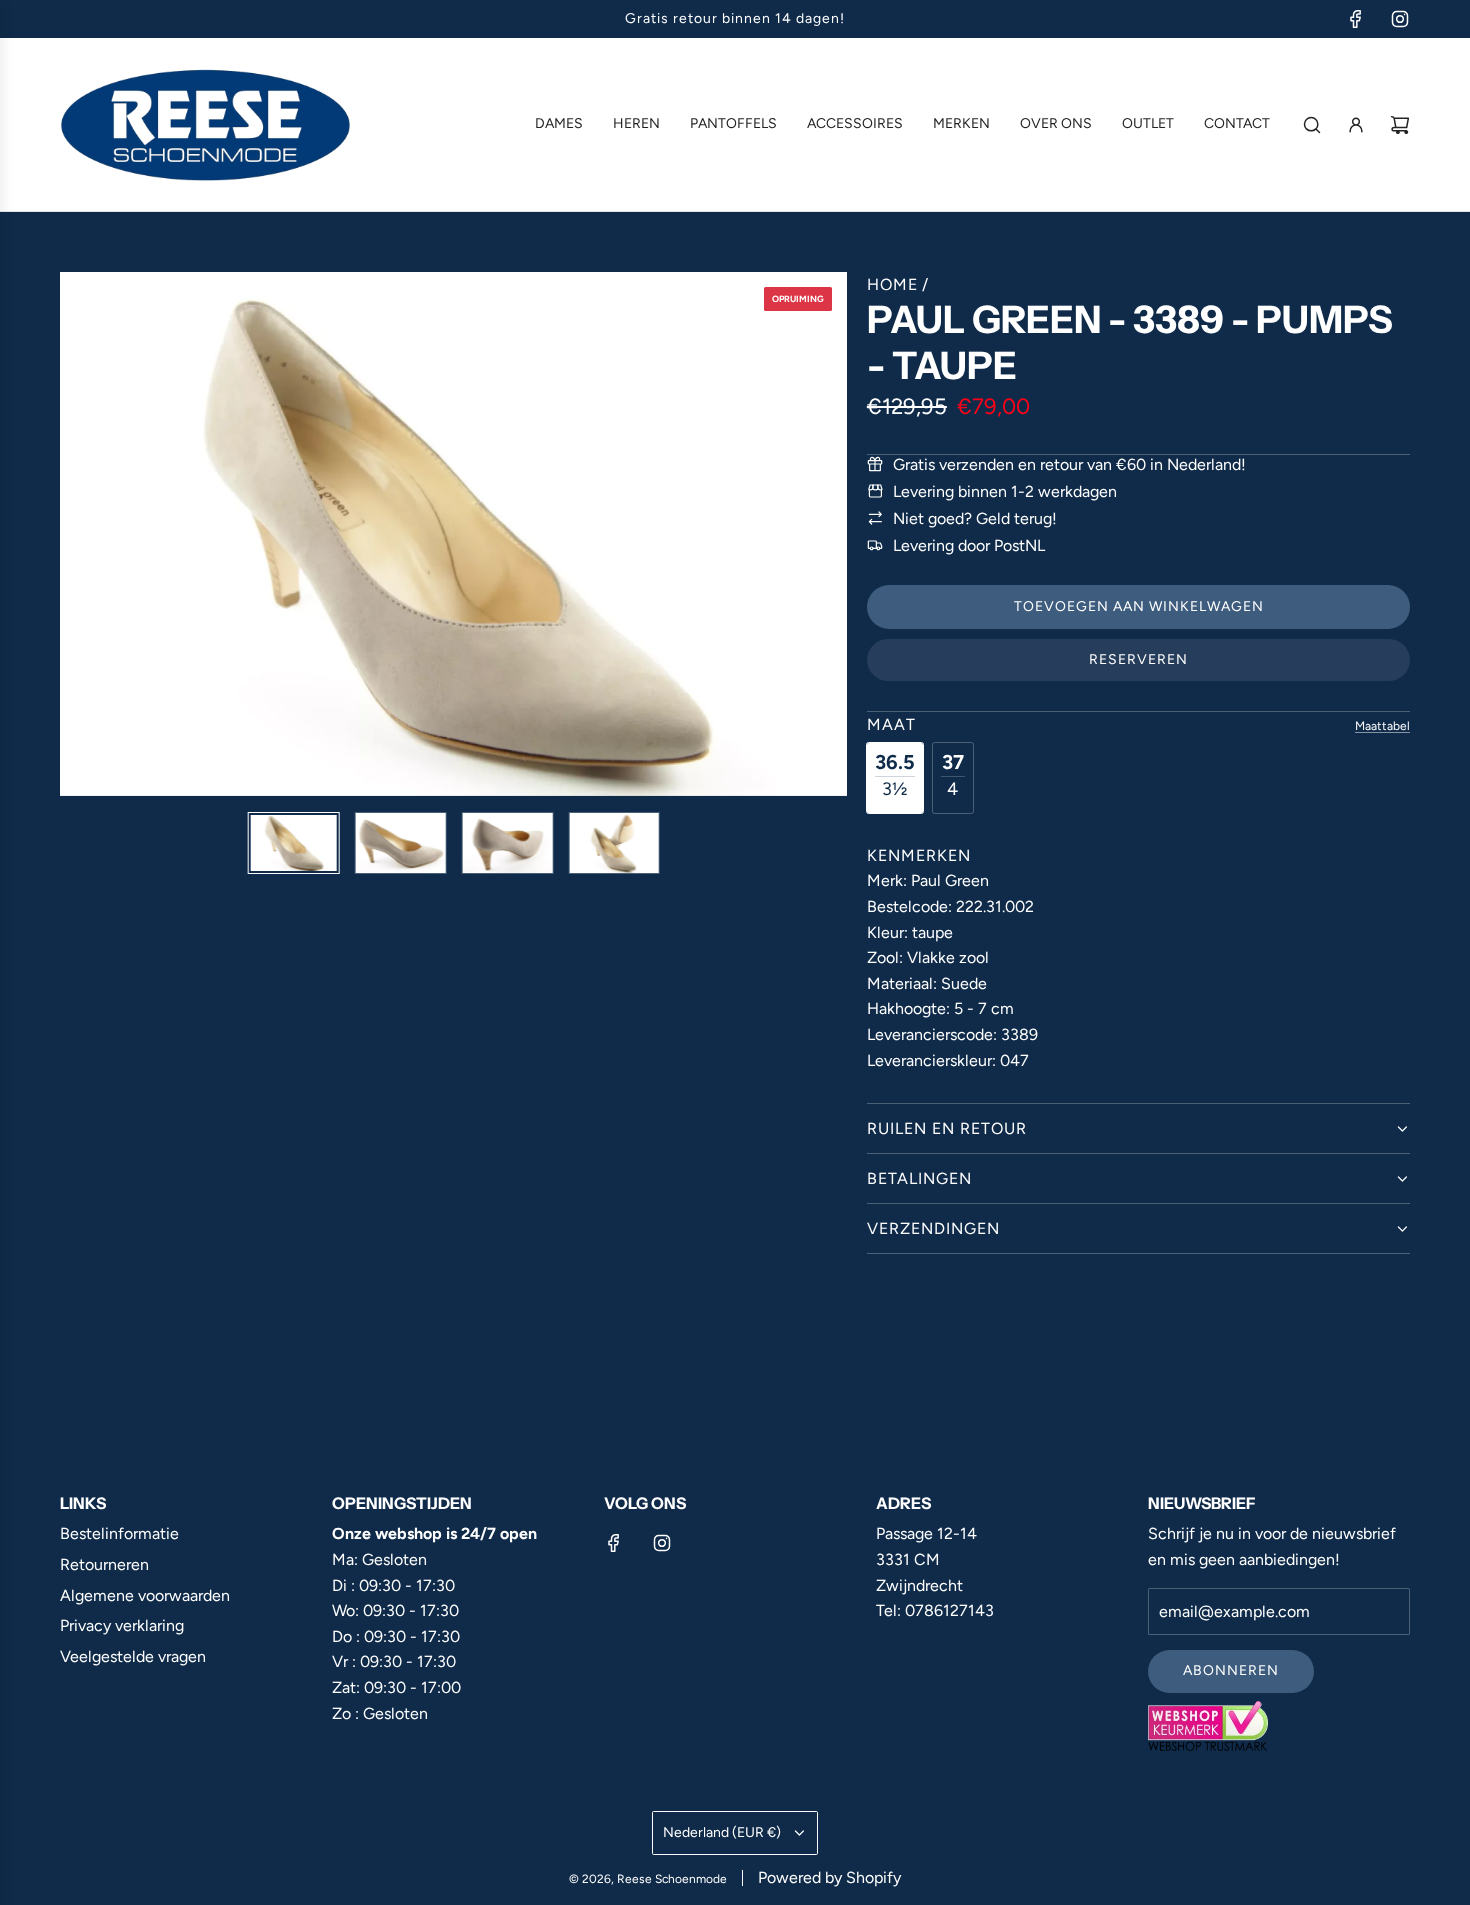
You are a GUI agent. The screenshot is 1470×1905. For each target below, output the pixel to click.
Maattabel (1382, 726)
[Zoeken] (1312, 125)
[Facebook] (1356, 19)
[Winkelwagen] (1400, 125)
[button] (76, 534)
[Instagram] (1400, 19)
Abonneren (1231, 1670)
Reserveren (1138, 659)
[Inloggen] (1356, 125)
